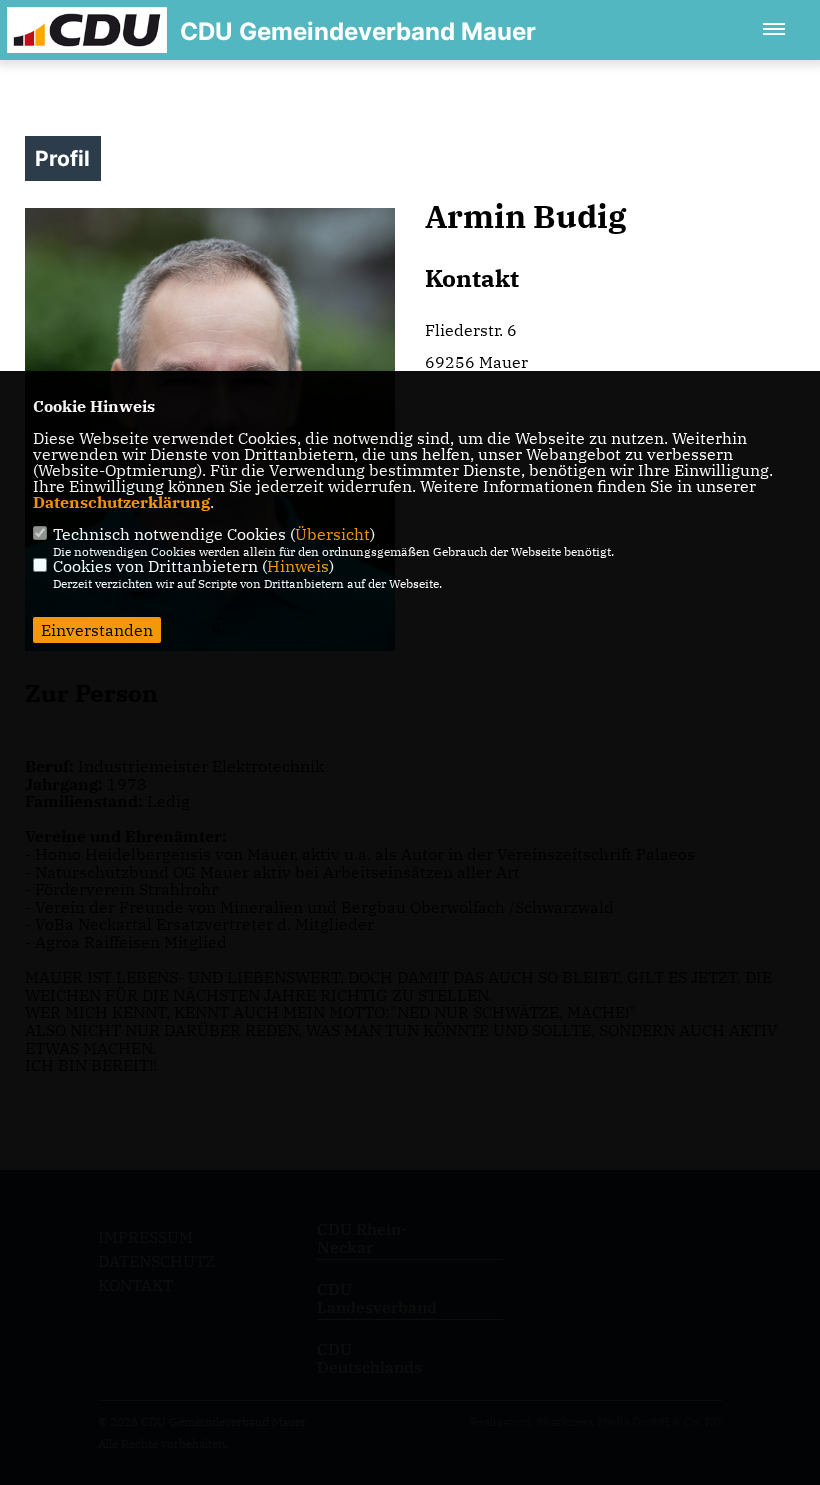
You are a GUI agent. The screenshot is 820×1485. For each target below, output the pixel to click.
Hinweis (298, 566)
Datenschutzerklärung (121, 502)
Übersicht (332, 534)
